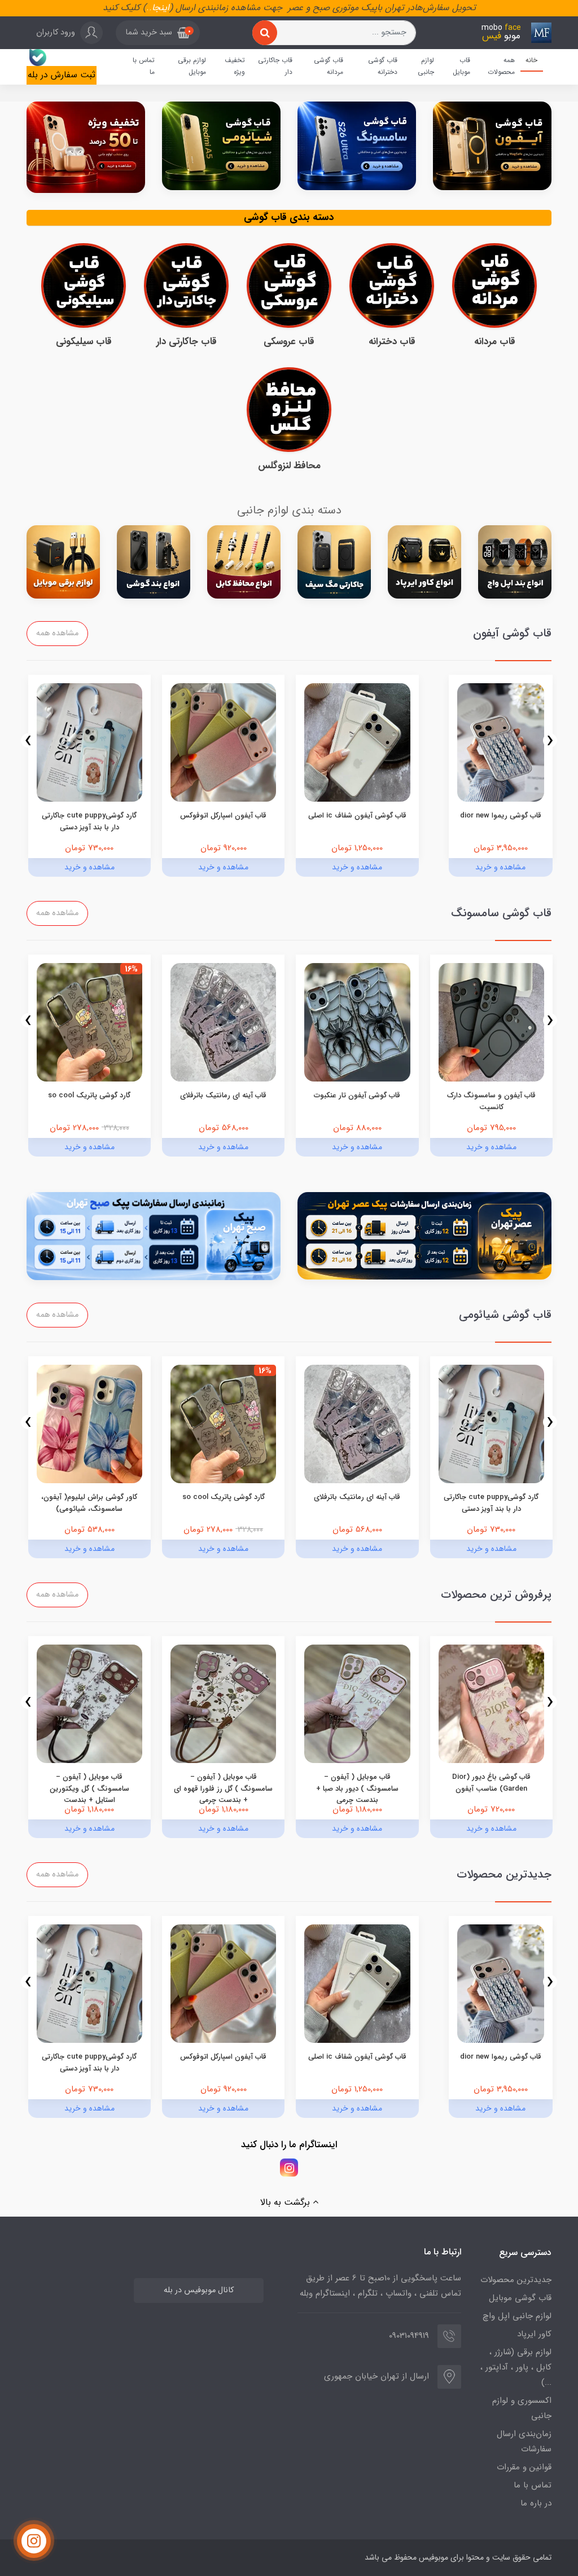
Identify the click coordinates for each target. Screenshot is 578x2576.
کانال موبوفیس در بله (199, 2290)
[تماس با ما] (34, 2541)
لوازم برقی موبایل (192, 66)
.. (149, 8)
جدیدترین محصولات (516, 2280)
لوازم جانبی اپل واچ (517, 2316)
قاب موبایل (461, 66)
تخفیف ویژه (235, 66)
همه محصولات (501, 66)
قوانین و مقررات (524, 2467)
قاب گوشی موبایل (520, 2298)
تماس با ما (144, 66)
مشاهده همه (57, 633)
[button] (158, 33)
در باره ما (536, 2503)
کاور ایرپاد (534, 2334)
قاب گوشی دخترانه (383, 66)
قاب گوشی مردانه (329, 66)
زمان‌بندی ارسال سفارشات (524, 2441)
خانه (531, 60)
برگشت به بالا (286, 2202)
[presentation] (550, 740)
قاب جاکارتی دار (275, 66)
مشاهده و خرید (500, 867)
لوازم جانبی (426, 66)
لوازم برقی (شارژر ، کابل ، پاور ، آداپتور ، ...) (516, 2367)
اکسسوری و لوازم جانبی (522, 2408)
